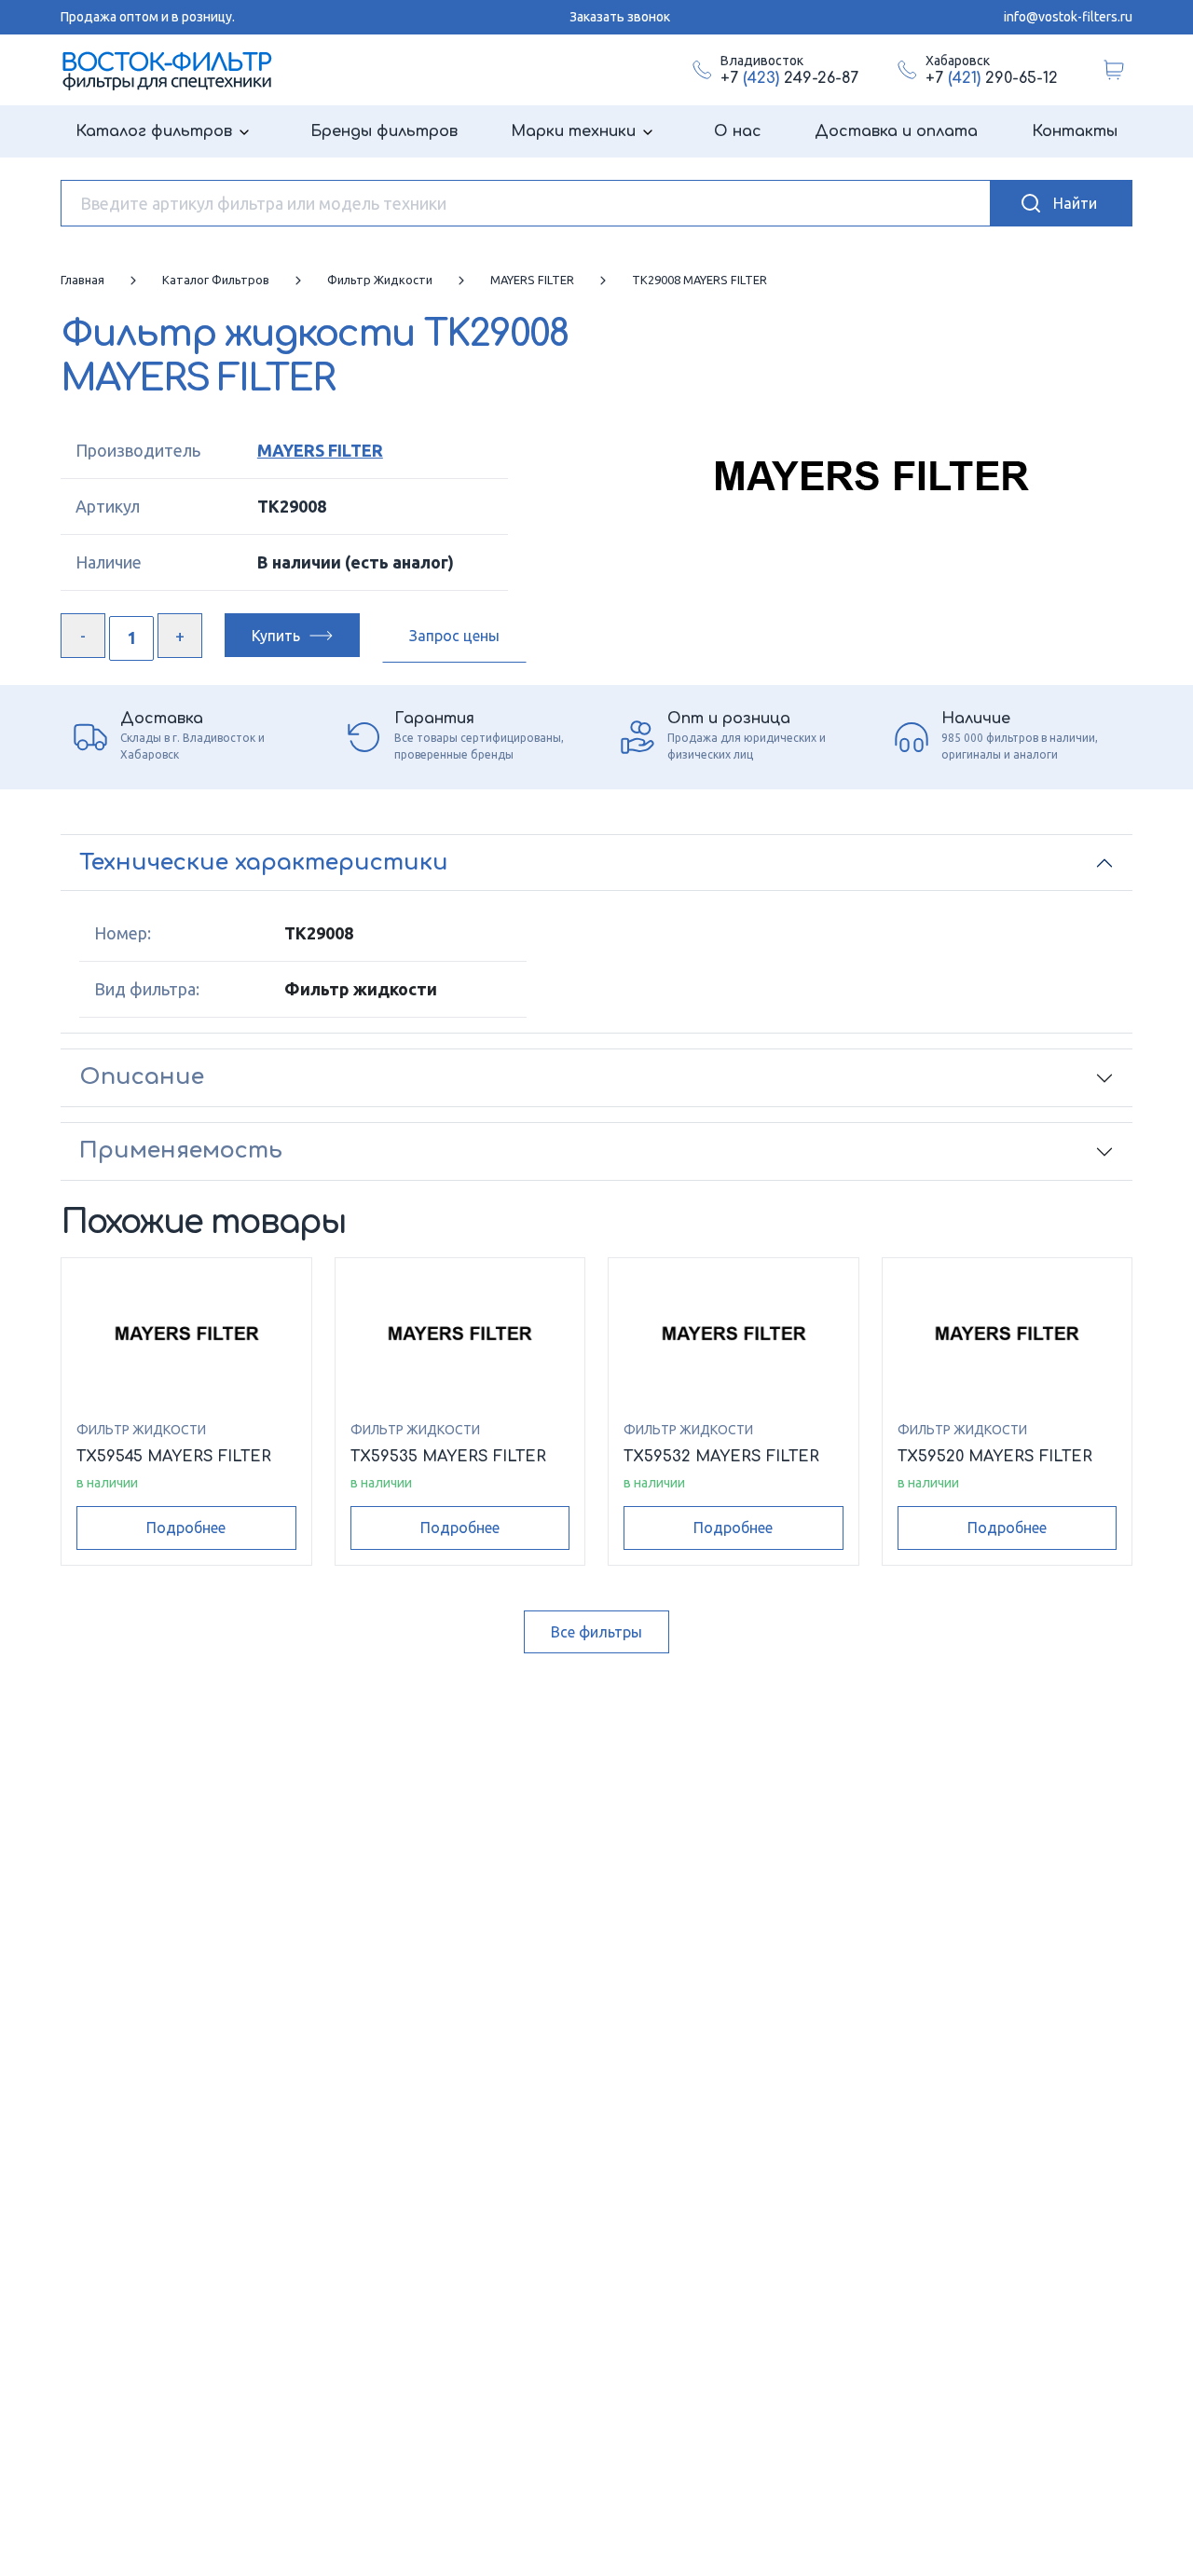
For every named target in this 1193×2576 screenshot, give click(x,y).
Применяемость (181, 1151)
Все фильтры (596, 1632)
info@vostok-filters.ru (1068, 17)
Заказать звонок (620, 17)
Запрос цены (454, 636)
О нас (738, 131)
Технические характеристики (264, 863)
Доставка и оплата (896, 131)
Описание (142, 1077)
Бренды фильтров (384, 131)
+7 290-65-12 (992, 78)
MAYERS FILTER (320, 450)
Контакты (1075, 131)
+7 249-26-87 (789, 78)
